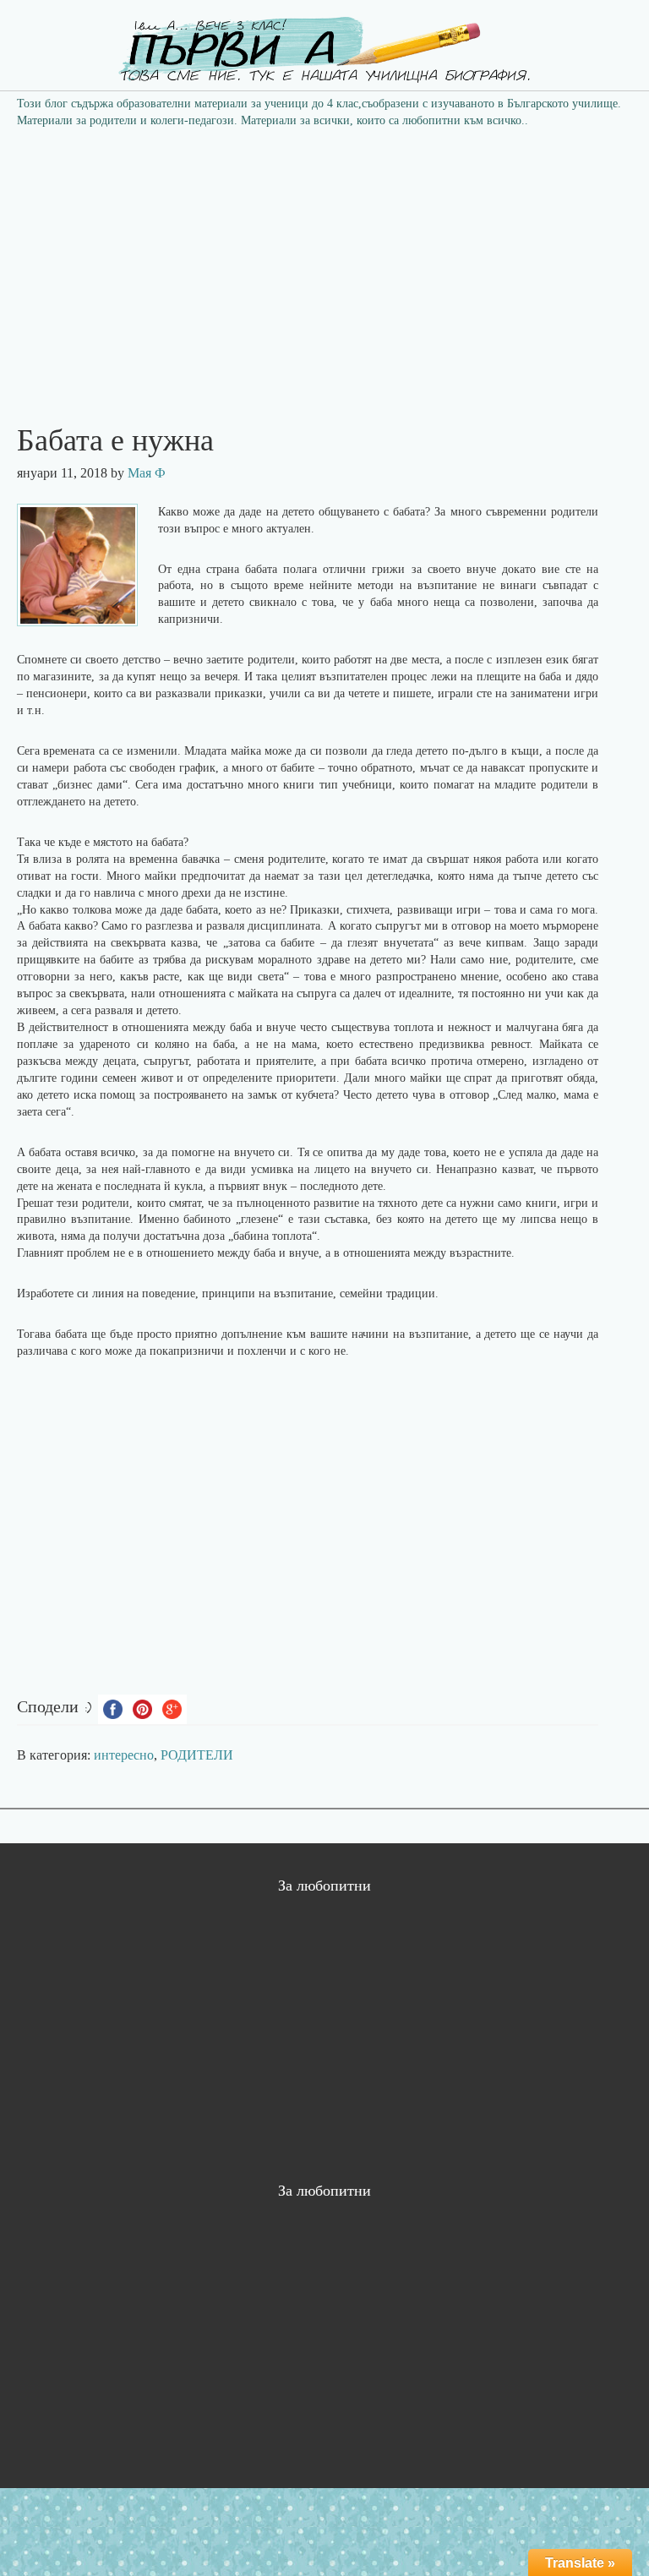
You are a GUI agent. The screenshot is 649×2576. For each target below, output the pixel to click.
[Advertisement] (324, 265)
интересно (124, 1755)
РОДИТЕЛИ (197, 1755)
